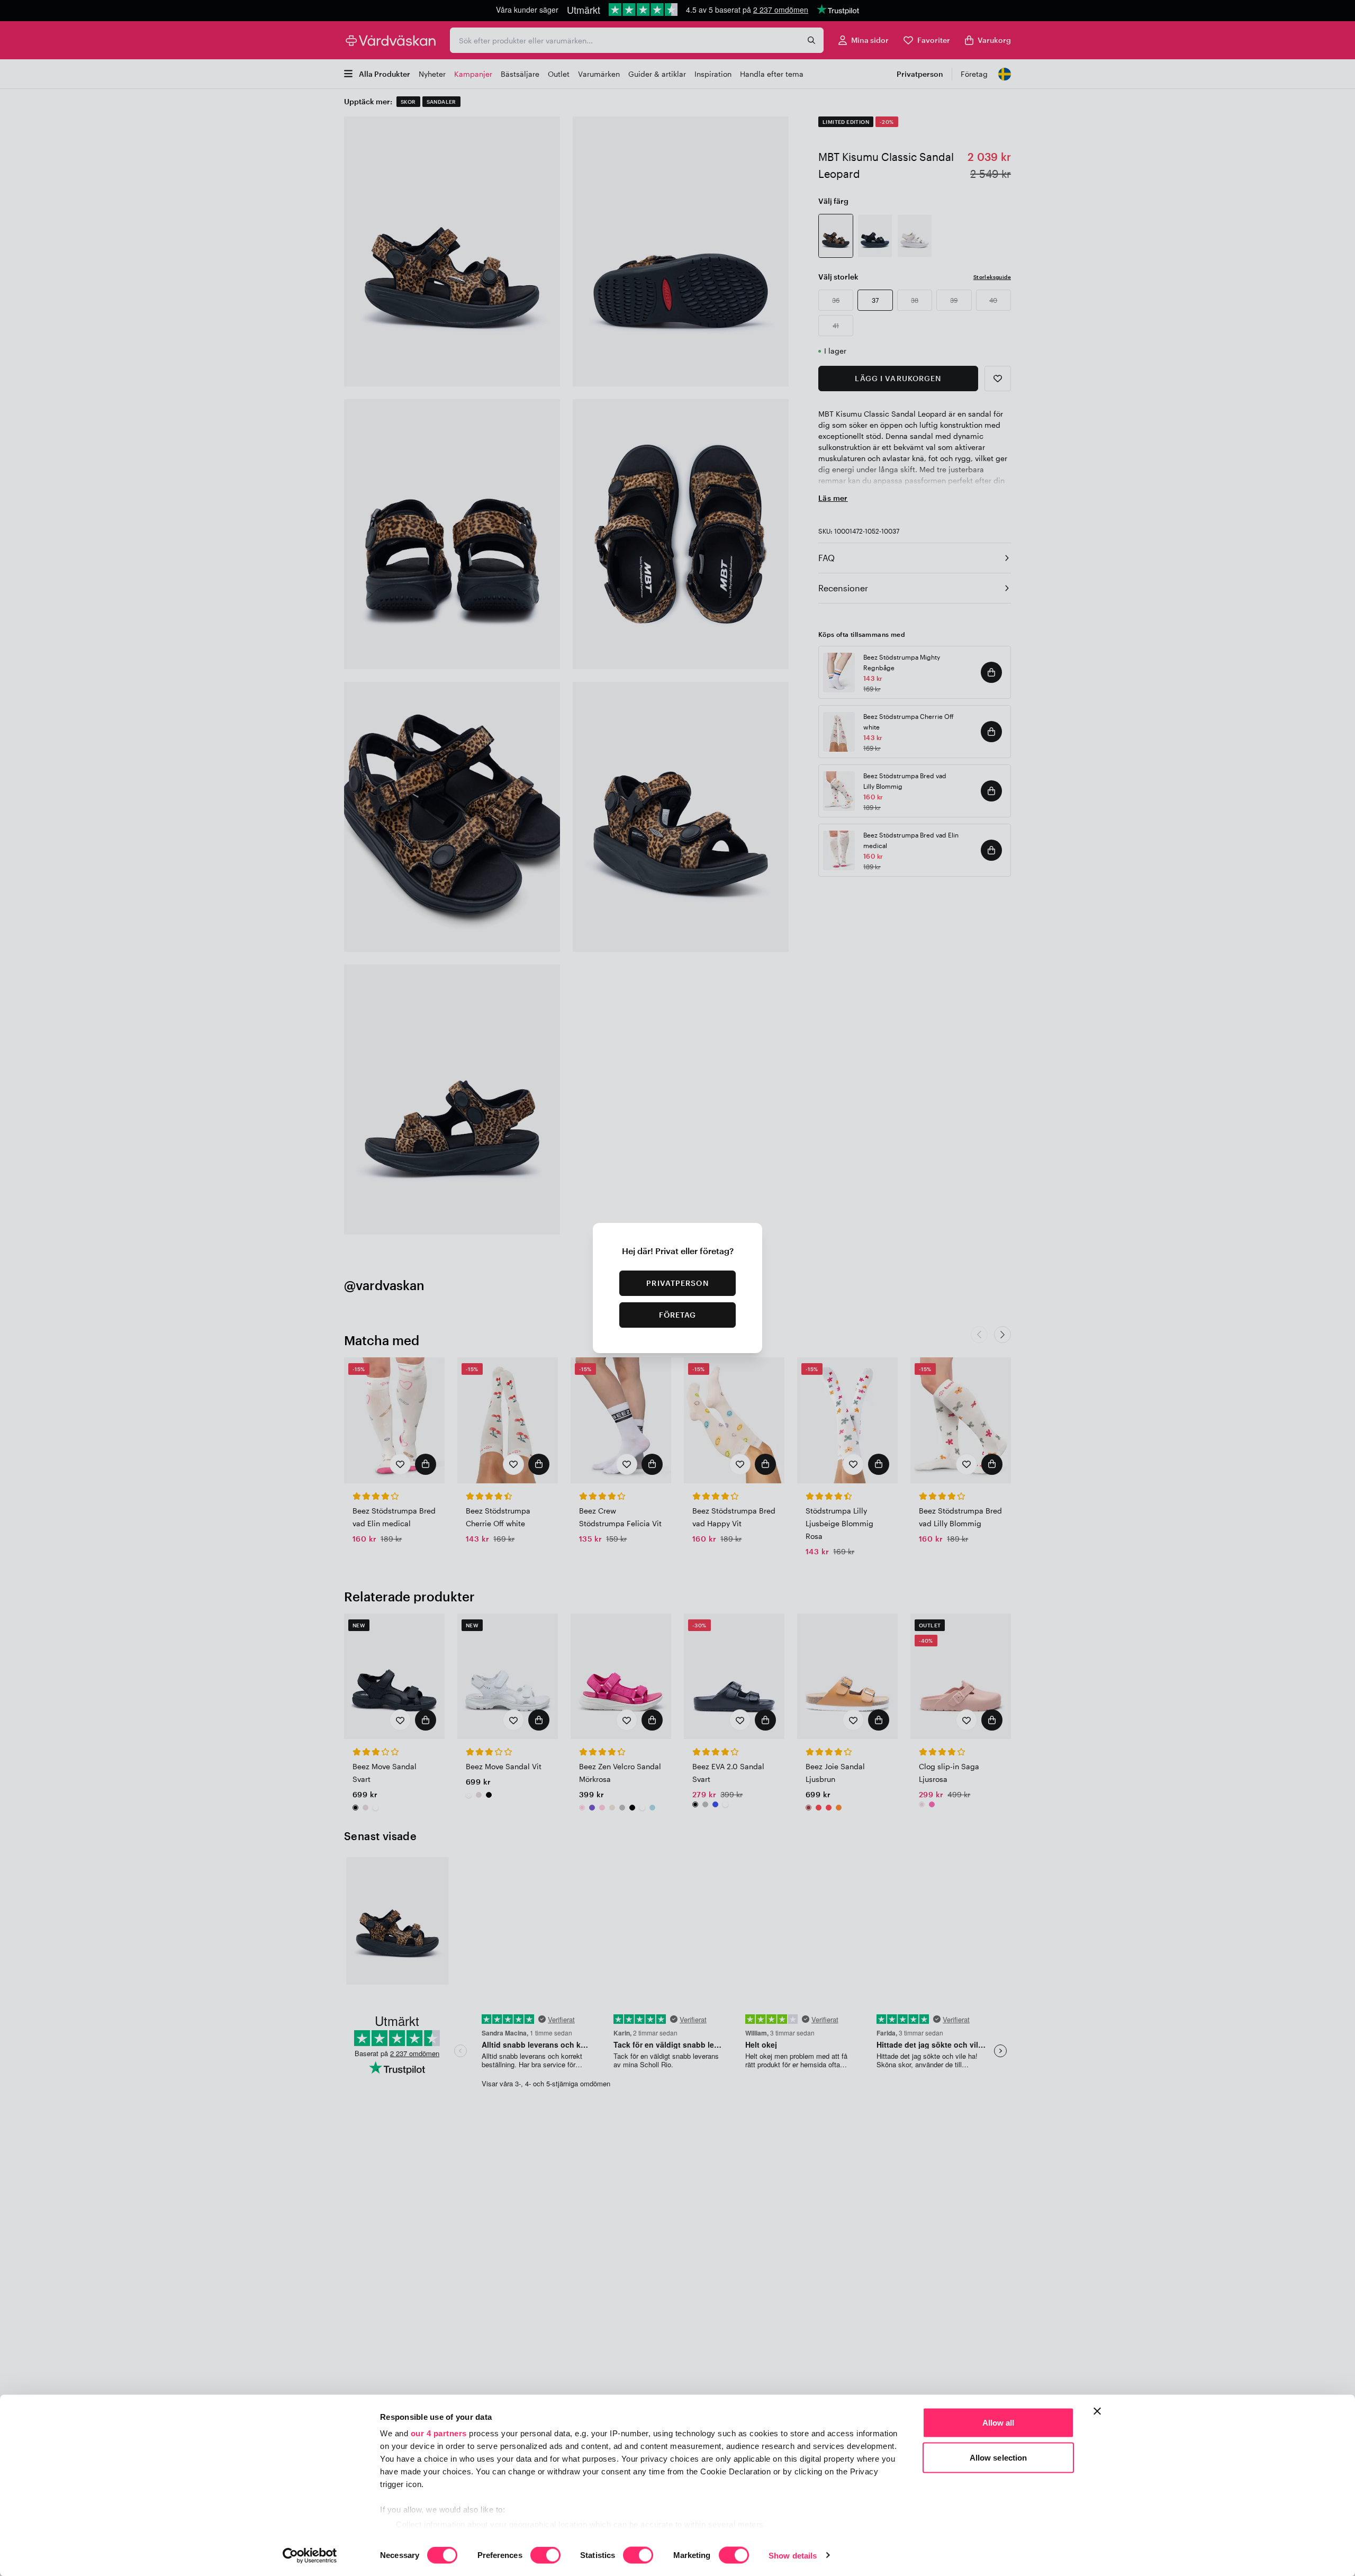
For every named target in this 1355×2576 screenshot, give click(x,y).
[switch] (545, 2556)
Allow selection (999, 2457)
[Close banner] (1097, 2411)
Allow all (999, 2423)
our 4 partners (439, 2433)
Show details (793, 2555)
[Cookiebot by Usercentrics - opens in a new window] (310, 2555)
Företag (678, 1315)
